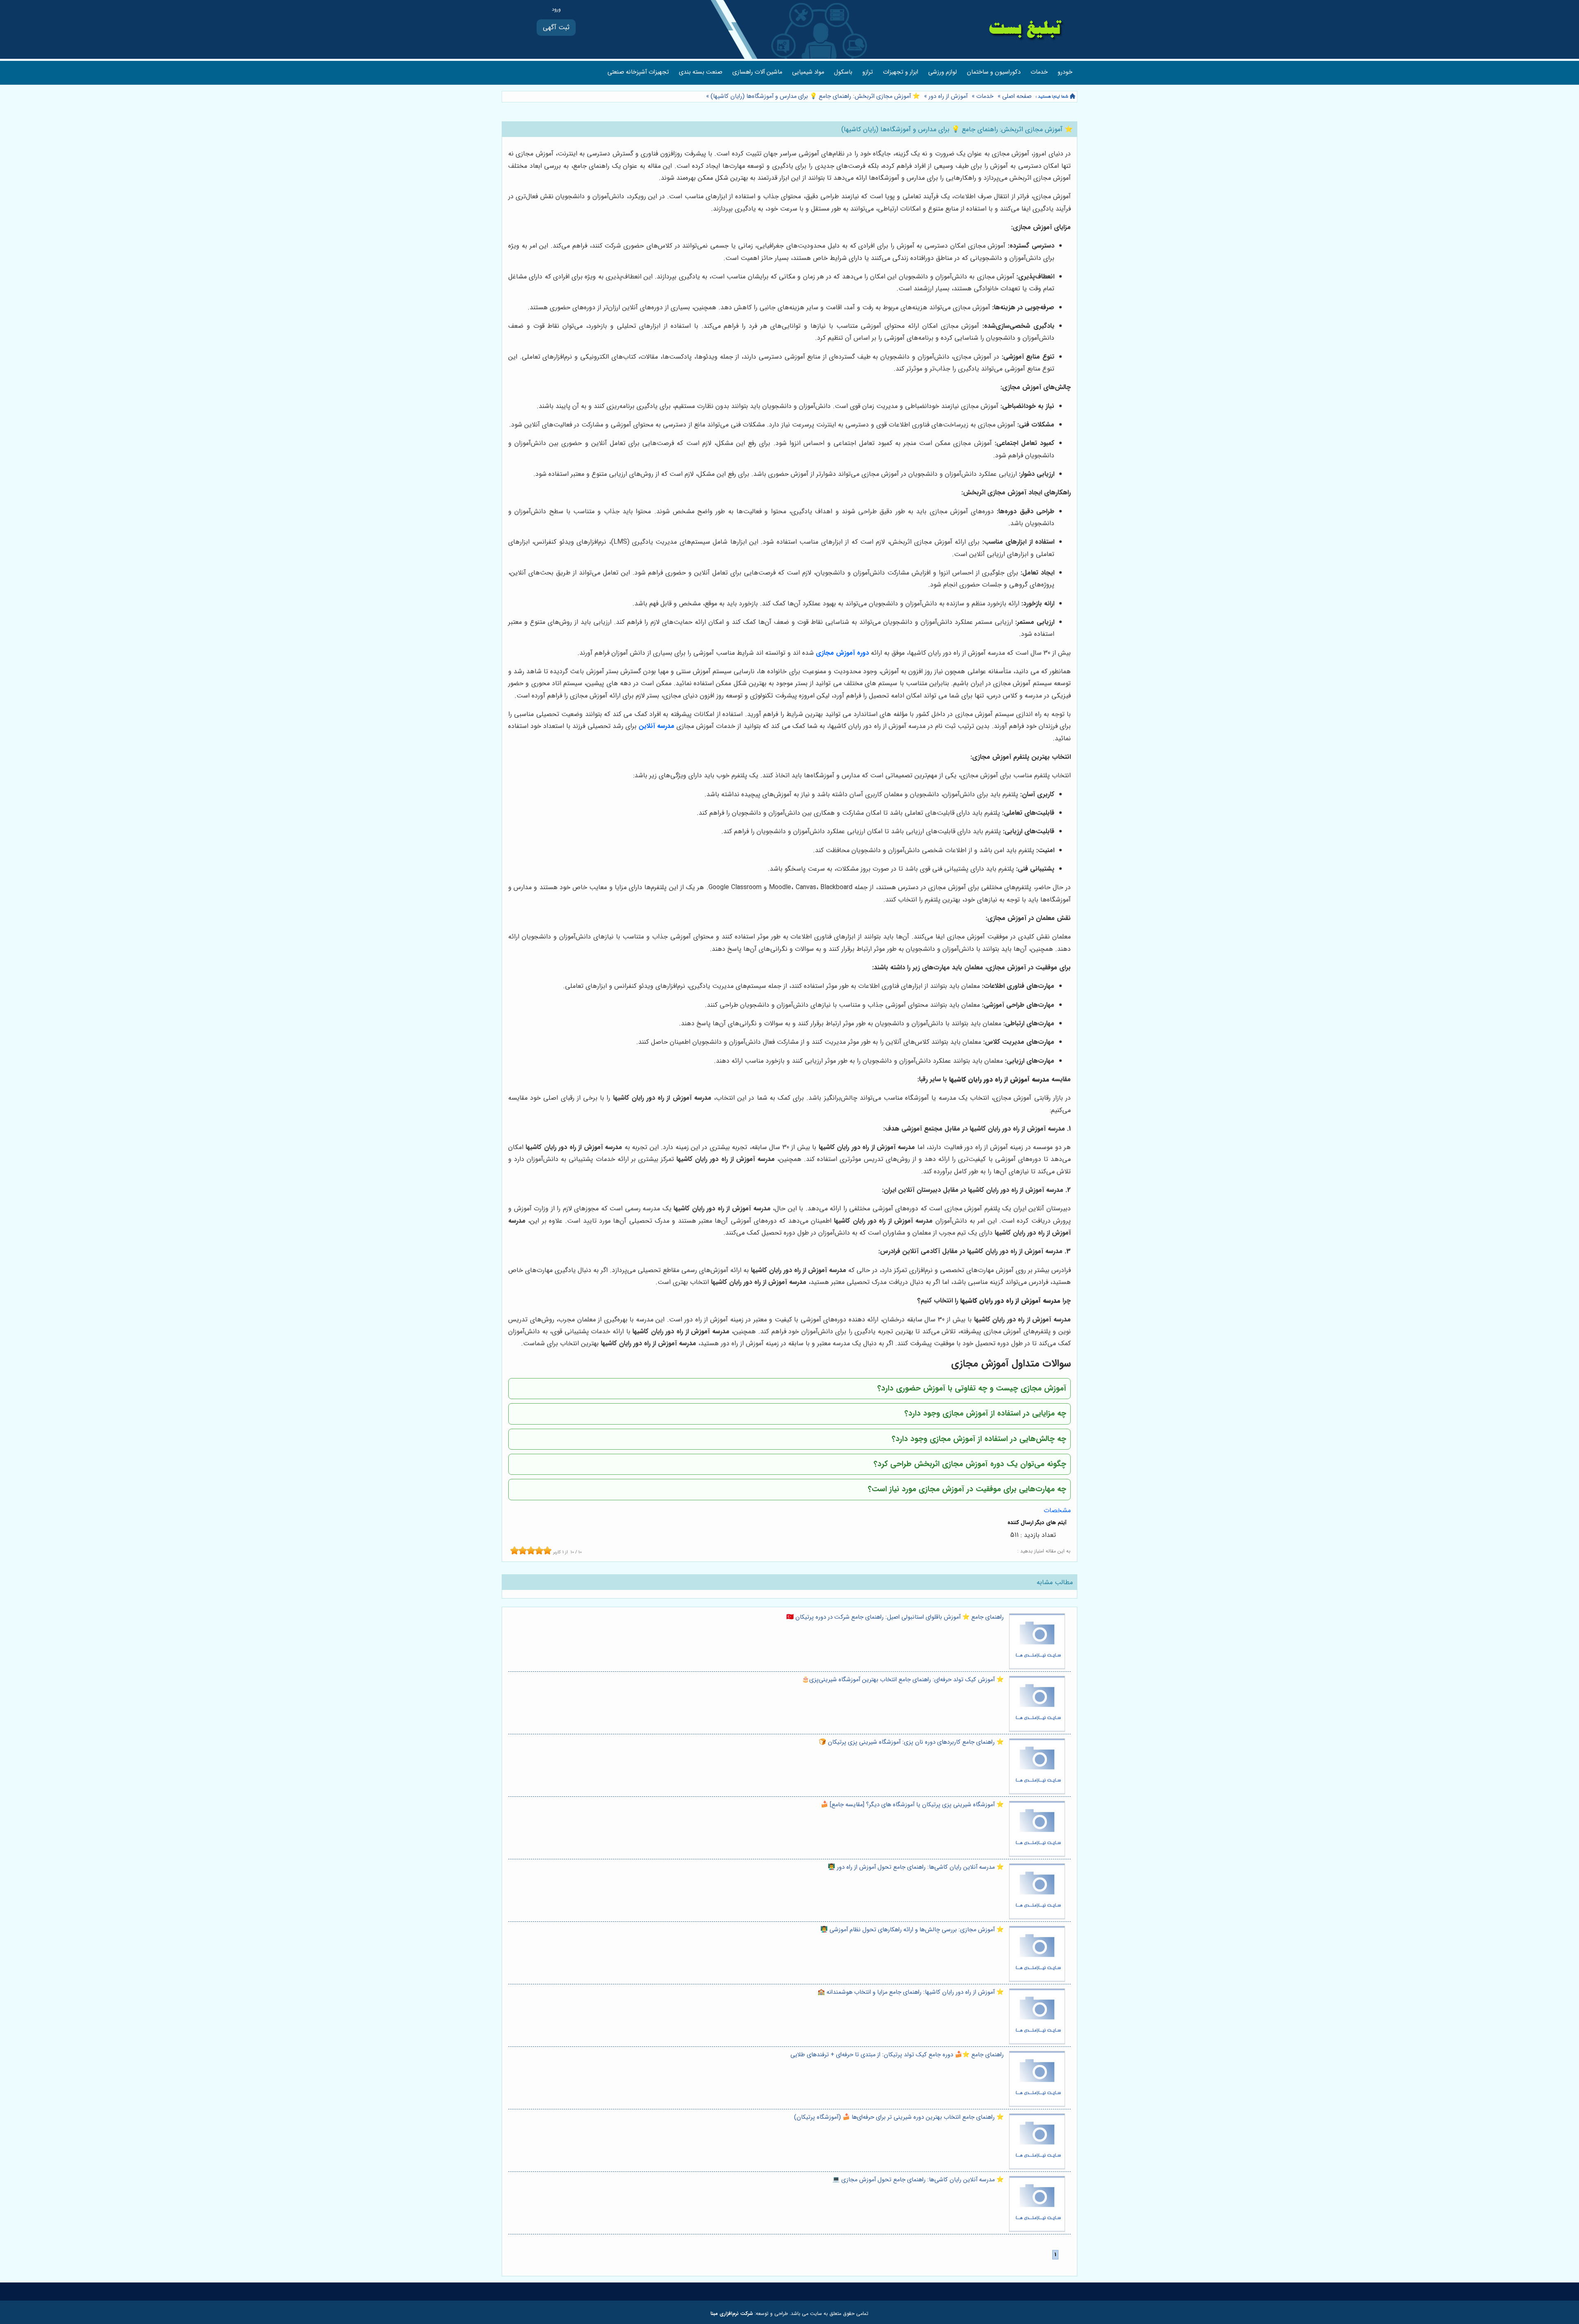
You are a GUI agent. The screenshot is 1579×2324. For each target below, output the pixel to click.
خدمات (1039, 72)
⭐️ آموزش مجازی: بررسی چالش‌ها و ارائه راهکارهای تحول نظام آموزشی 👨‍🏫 (912, 1930)
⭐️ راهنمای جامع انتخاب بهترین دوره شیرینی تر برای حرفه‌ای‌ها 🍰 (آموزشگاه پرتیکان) (899, 2117)
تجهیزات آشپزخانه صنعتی (638, 72)
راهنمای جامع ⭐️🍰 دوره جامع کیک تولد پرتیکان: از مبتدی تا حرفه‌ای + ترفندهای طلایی (897, 2055)
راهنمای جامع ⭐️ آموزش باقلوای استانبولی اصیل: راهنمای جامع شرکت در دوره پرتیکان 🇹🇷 (895, 1617)
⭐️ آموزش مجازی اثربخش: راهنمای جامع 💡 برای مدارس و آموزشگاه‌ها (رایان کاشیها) (814, 96)
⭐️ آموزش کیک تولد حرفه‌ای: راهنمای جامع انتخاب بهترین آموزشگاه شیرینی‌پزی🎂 (903, 1680)
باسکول (843, 72)
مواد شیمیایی (808, 72)
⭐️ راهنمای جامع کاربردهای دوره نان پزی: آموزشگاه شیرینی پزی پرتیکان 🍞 (911, 1742)
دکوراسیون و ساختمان (994, 72)
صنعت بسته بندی (701, 72)
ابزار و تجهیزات (901, 72)
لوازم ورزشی (942, 72)
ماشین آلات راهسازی (757, 72)
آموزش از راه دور (948, 96)
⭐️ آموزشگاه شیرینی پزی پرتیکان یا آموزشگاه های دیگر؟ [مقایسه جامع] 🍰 (912, 1805)
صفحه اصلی (1017, 96)
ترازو (868, 72)
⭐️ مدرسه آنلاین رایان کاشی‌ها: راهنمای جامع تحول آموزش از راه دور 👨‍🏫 (916, 1867)
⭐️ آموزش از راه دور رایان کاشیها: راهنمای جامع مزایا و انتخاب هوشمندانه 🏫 (911, 1992)
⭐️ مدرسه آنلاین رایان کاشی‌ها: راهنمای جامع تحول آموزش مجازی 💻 (918, 2180)
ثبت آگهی (556, 27)
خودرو (1065, 72)
